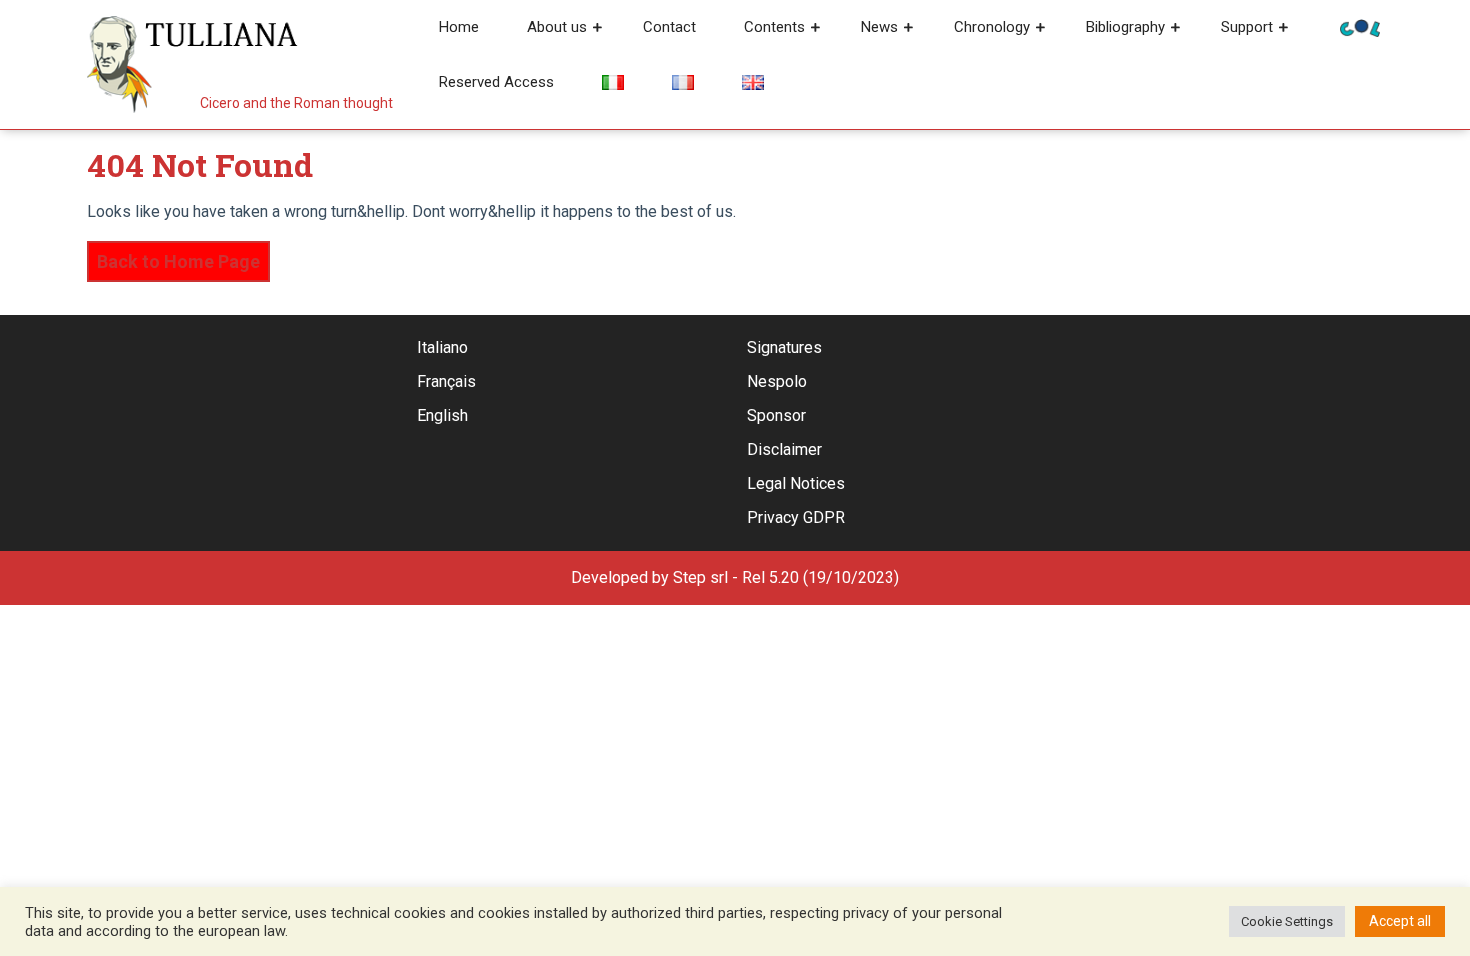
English (442, 415)
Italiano (442, 347)
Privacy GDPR (796, 517)
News (879, 27)
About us (557, 27)
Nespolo (777, 381)
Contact (669, 27)
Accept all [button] (1400, 921)
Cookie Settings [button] (1287, 921)
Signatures (784, 347)
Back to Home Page (173, 256)
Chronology (992, 27)
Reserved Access (496, 82)
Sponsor (776, 415)
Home (459, 27)
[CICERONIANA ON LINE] (1360, 26)
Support (1247, 27)
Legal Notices (796, 483)
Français (446, 381)
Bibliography (1125, 27)
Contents (774, 27)
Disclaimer (784, 449)
